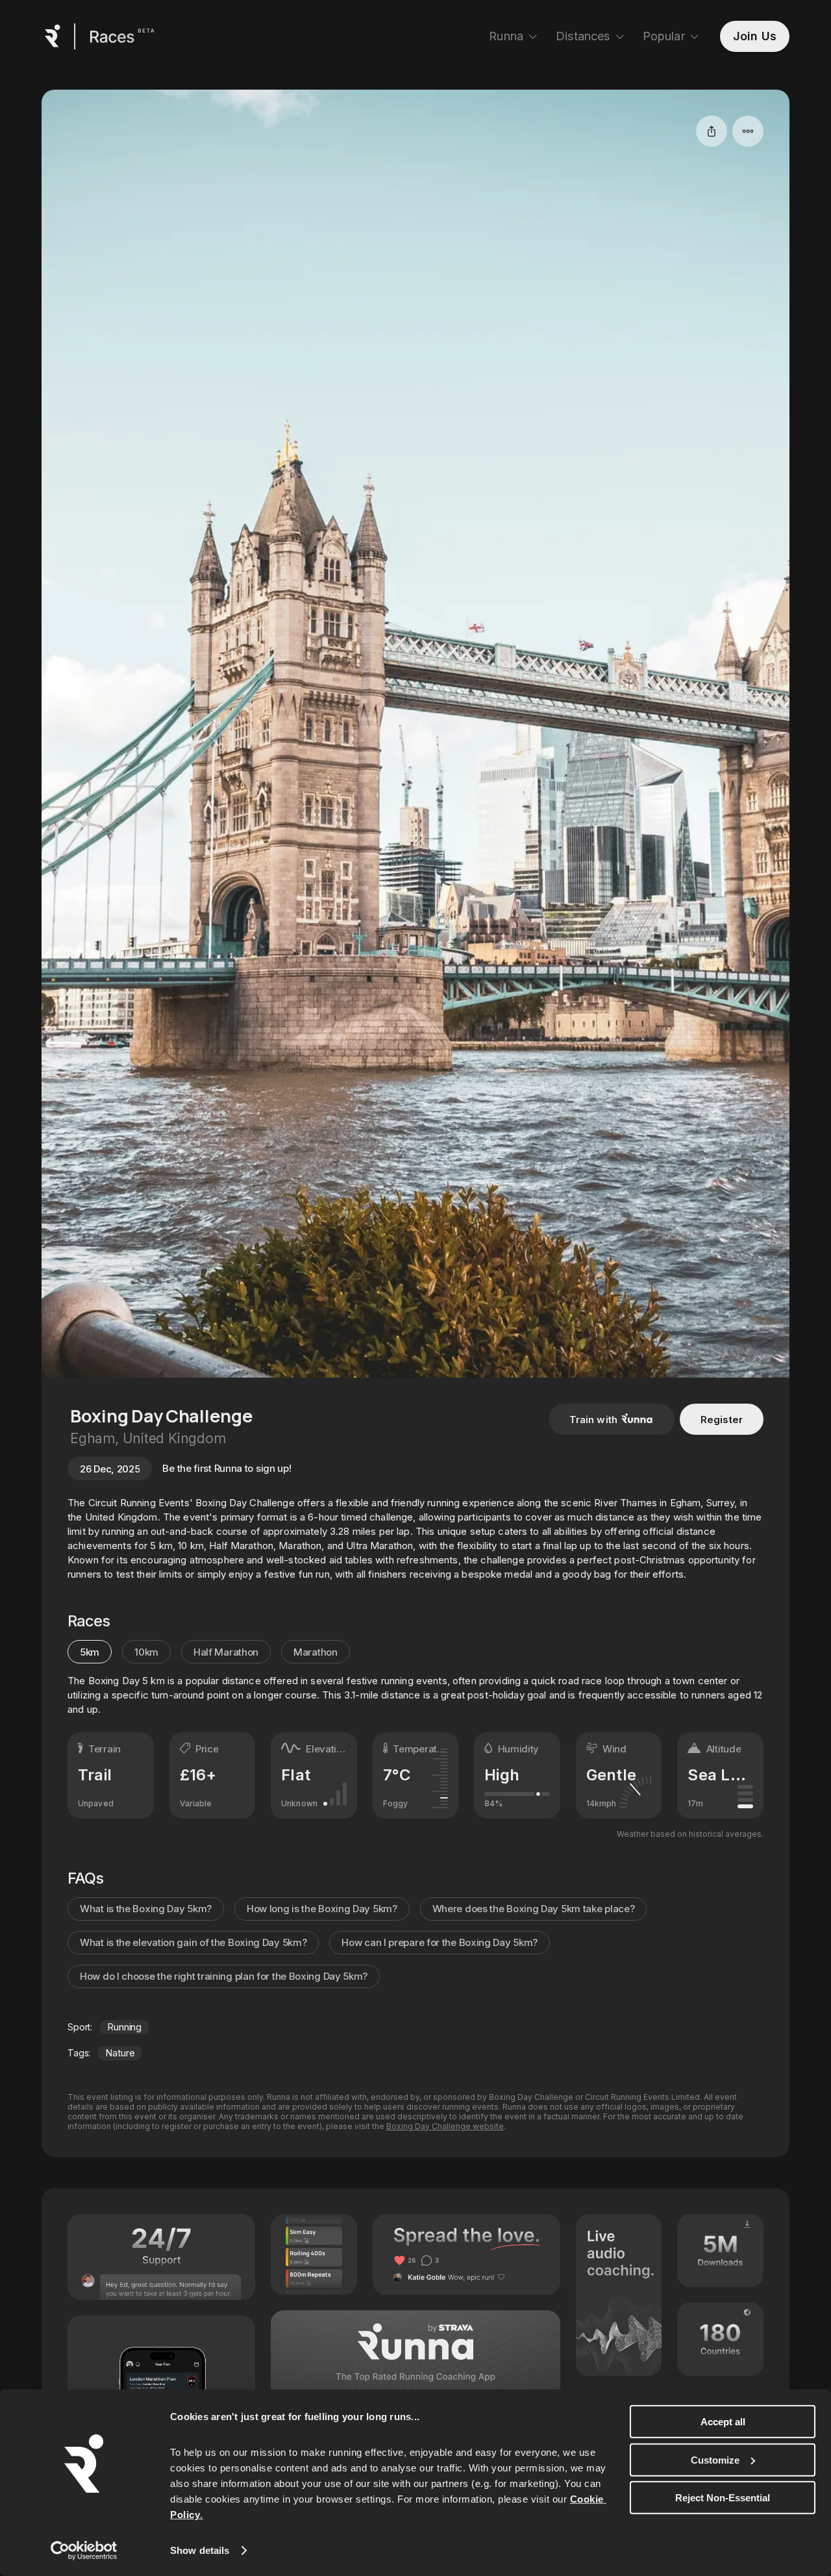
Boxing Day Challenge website (445, 2126)
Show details (200, 2550)
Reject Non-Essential (723, 2498)
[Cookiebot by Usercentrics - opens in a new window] (84, 2551)
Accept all (723, 2422)
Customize (715, 2459)
